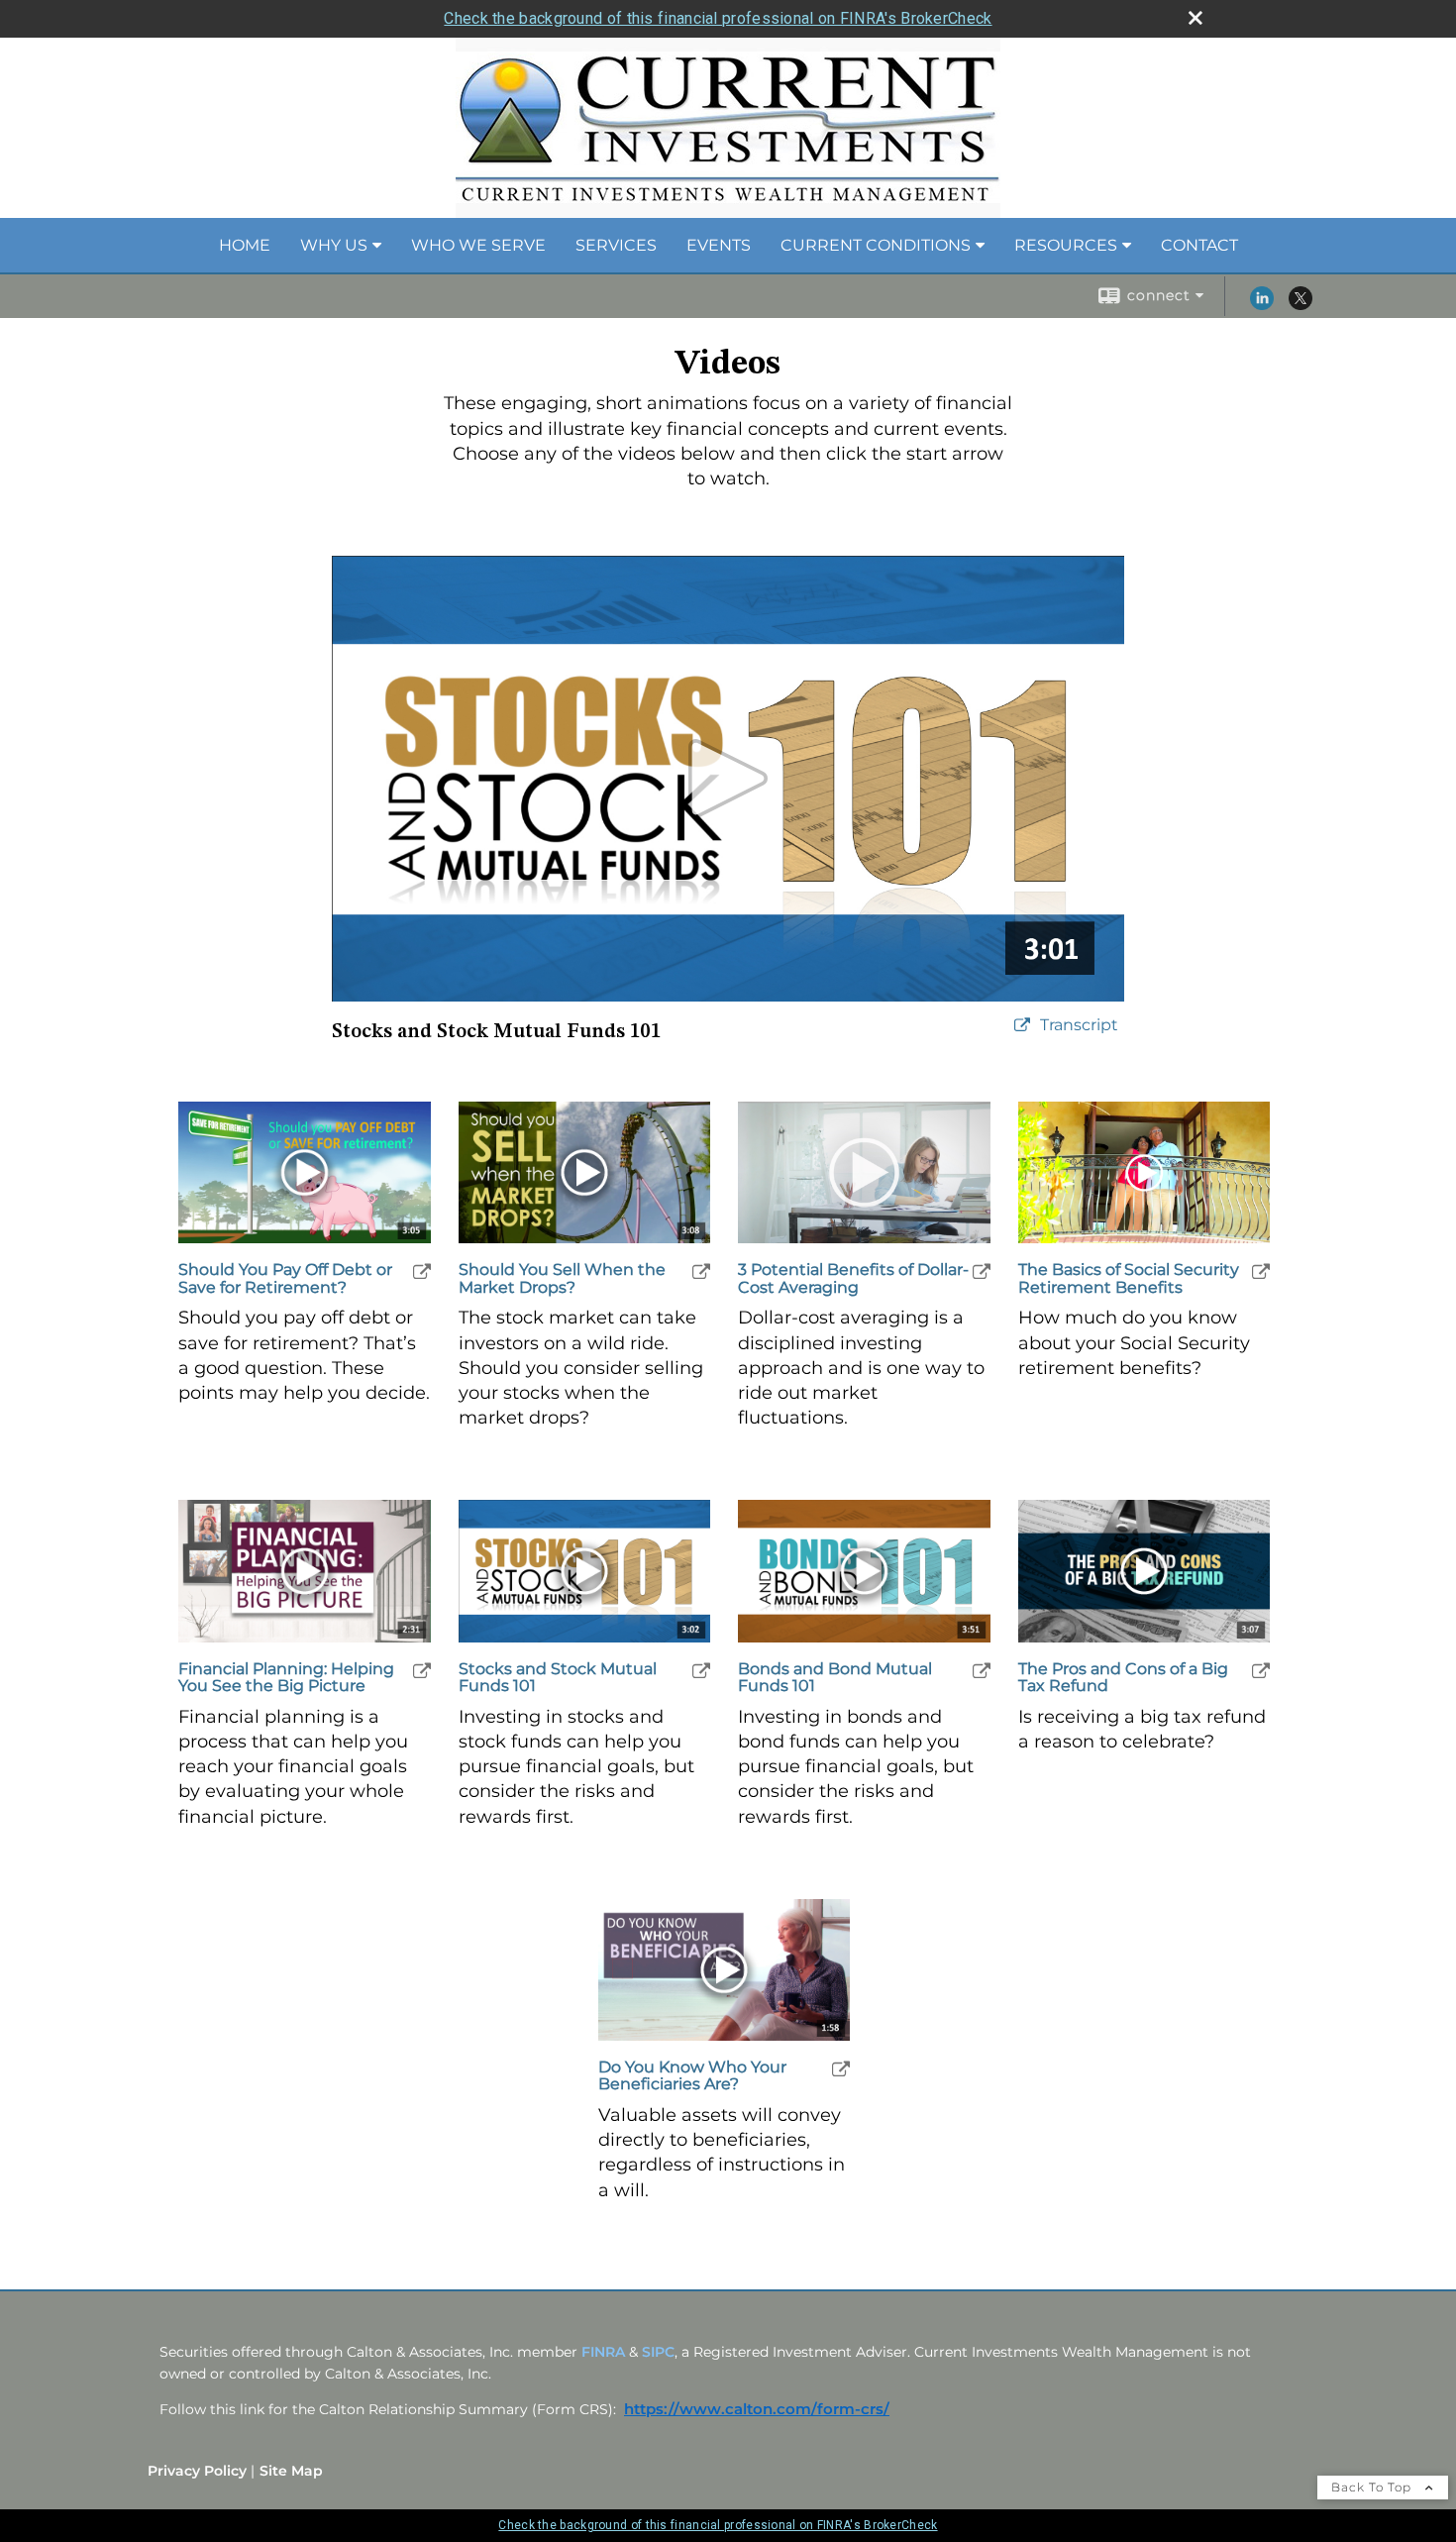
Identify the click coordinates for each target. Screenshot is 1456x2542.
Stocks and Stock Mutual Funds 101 (558, 1678)
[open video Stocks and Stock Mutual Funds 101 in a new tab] (1022, 1026)
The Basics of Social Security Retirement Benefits (1129, 1278)
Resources (1066, 245)
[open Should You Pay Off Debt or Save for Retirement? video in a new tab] (422, 1271)
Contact (1199, 245)
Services (616, 245)
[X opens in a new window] (1300, 305)
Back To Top (1373, 2487)
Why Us (334, 245)
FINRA (603, 2352)
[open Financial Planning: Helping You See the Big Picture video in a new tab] (422, 1671)
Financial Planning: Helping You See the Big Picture (286, 1678)
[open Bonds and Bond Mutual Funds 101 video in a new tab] (982, 1671)
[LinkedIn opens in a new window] (1262, 305)
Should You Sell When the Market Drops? (562, 1278)
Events (719, 245)
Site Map (291, 2471)
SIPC (658, 2352)
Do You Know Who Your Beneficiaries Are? (692, 2076)
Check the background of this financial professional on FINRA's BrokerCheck (718, 18)
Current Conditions (876, 245)
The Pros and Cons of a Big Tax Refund (1123, 1678)
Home (245, 245)
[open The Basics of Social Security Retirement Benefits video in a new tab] (1261, 1271)
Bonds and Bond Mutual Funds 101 (835, 1678)
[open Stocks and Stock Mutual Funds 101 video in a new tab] (701, 1671)
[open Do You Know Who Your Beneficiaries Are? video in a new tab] (841, 2069)
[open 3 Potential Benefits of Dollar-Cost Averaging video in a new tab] (982, 1271)
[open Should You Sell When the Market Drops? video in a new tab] (701, 1271)
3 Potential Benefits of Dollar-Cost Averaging (853, 1278)
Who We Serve (478, 245)
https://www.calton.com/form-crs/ (757, 2409)
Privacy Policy (197, 2471)
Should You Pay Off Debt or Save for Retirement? (285, 1278)
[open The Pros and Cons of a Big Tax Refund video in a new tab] (1261, 1671)
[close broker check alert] (1196, 18)
